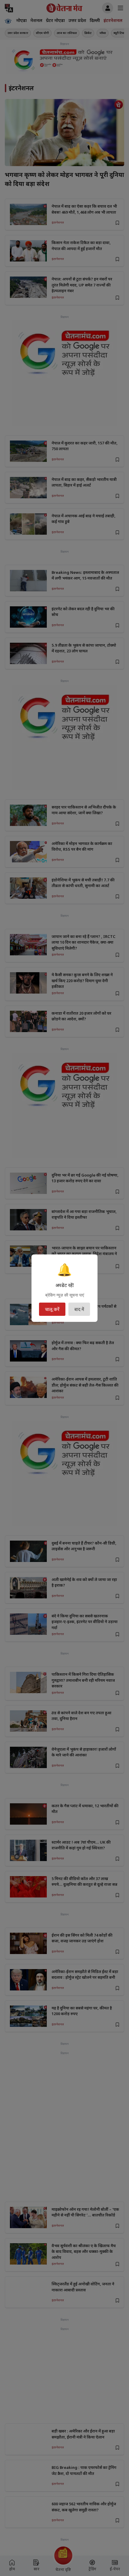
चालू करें (52, 1309)
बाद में (79, 1309)
